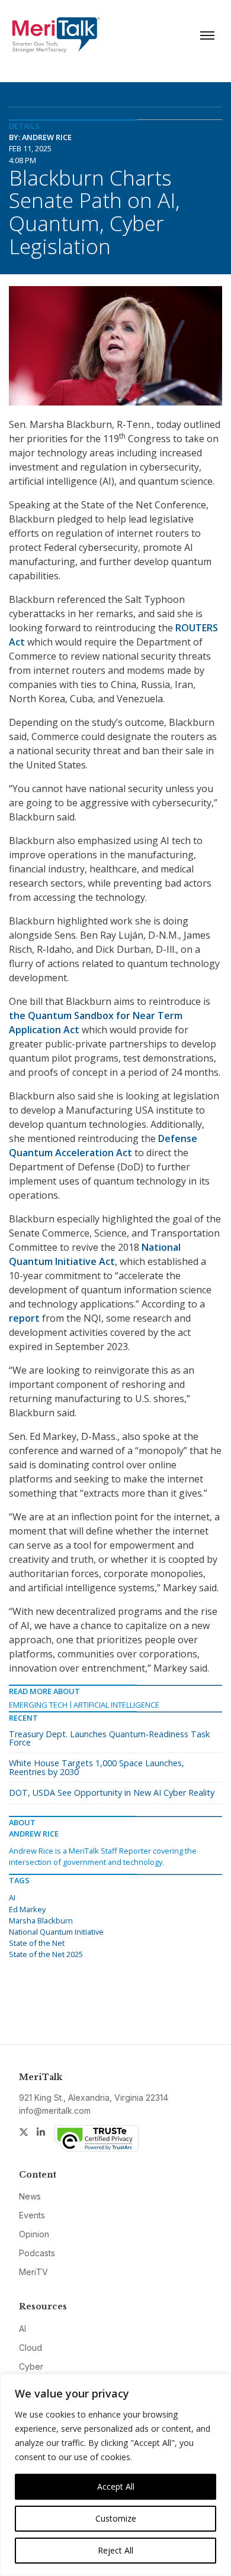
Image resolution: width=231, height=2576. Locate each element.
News (30, 2196)
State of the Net (37, 1943)
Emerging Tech (38, 1705)
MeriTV (33, 2272)
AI (12, 1897)
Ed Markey (27, 1909)
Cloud (31, 2348)
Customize (116, 2518)
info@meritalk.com (55, 2111)
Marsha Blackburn (41, 1920)
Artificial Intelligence (116, 1705)
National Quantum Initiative (56, 1932)
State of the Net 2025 (46, 1954)
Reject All (115, 2550)
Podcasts (37, 2253)
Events (32, 2215)
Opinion (34, 2234)
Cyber (31, 2366)
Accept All (116, 2486)
